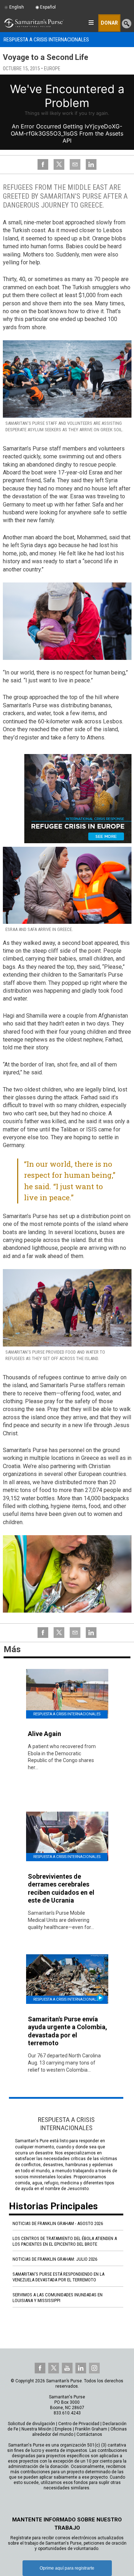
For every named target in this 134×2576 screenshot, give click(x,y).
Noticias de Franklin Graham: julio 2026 (55, 2259)
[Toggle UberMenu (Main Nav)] (91, 22)
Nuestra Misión (36, 2429)
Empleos (63, 2429)
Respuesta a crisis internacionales (46, 40)
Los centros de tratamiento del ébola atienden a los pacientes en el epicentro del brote (65, 2241)
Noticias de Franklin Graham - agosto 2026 (58, 2223)
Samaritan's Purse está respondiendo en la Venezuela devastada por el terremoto (58, 2277)
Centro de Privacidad (79, 2424)
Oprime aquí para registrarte (67, 2568)
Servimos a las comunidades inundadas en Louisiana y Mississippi (58, 2298)
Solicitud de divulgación (31, 2424)
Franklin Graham (91, 2429)
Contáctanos (89, 2434)
